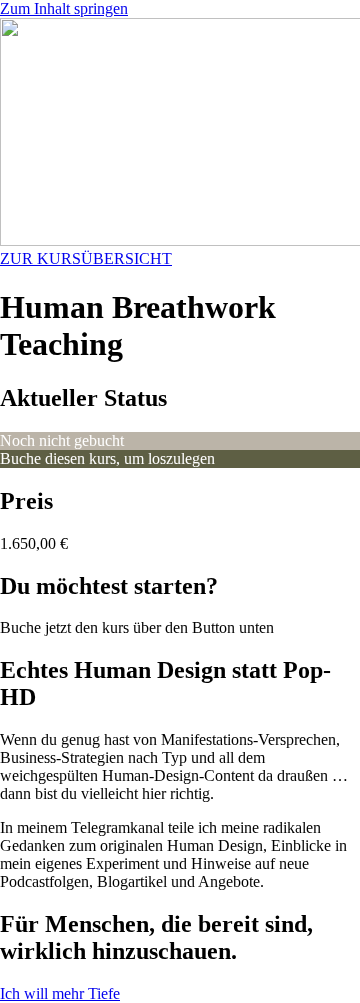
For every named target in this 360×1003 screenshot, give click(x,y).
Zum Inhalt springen (64, 8)
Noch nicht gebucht (62, 440)
